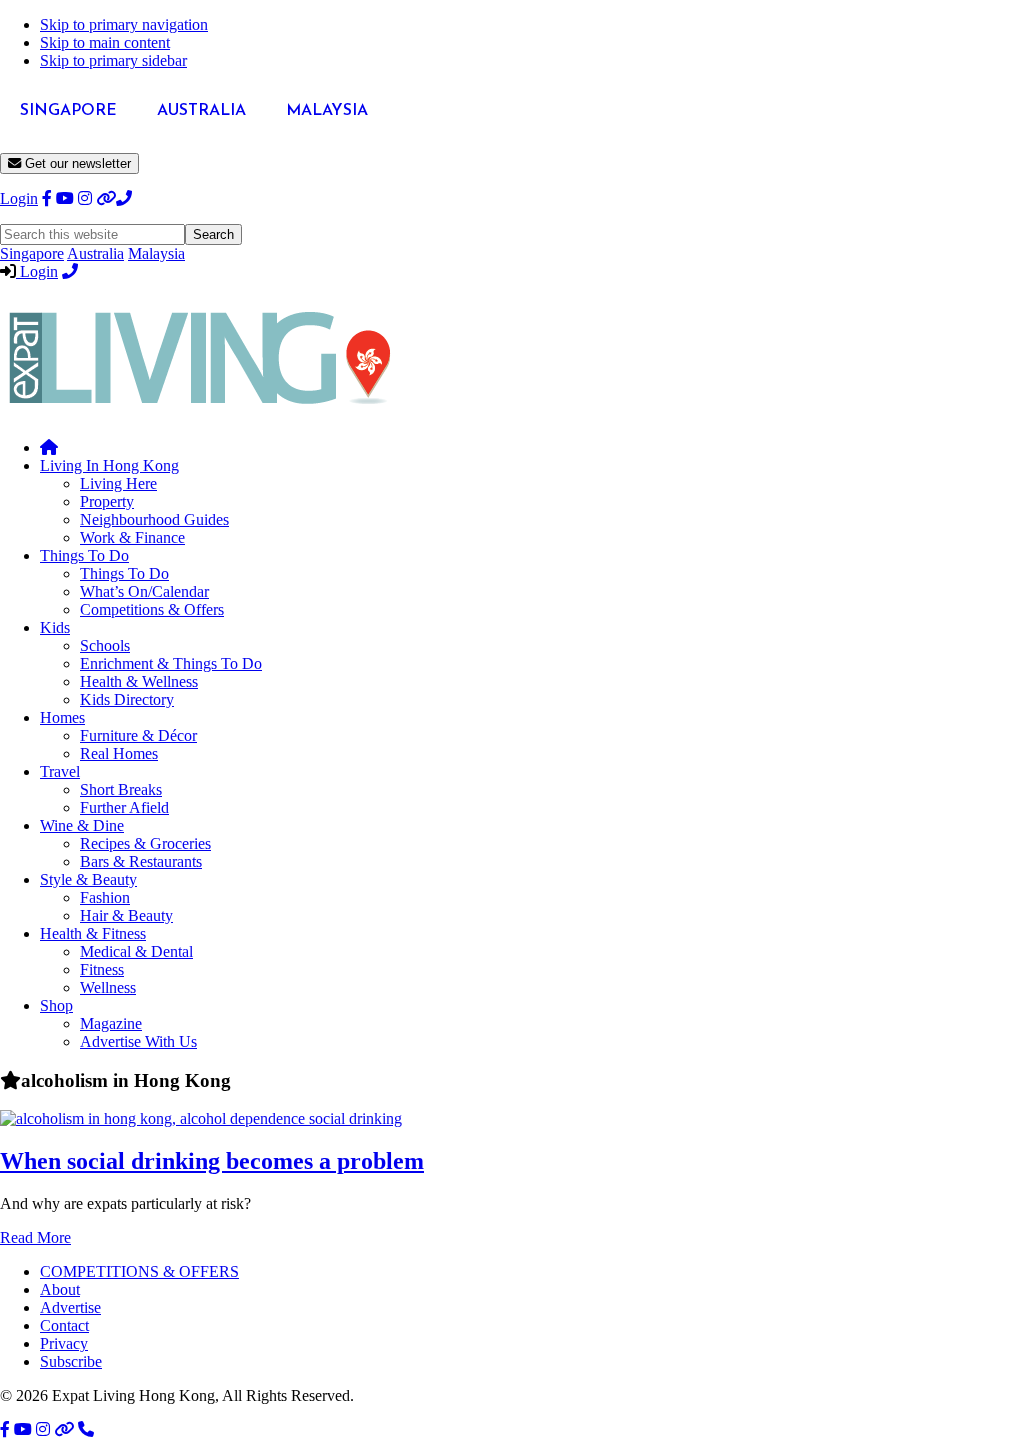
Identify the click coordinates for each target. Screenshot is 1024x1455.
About (60, 1289)
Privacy (64, 1343)
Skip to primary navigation (124, 24)
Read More (35, 1237)
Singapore (32, 253)
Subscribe (71, 1361)
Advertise (70, 1307)
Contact (64, 1325)
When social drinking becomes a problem (212, 1161)
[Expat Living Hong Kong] (200, 413)
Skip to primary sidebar (113, 60)
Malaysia (156, 253)
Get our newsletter (76, 163)
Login (19, 198)
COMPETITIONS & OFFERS (139, 1271)
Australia (95, 253)
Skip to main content (105, 42)
